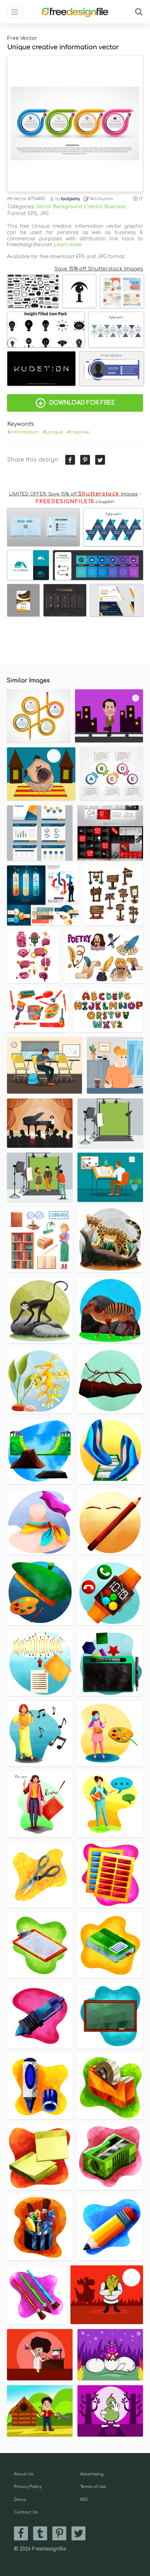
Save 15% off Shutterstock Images (99, 269)
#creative (78, 432)
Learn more (68, 245)
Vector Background (59, 207)
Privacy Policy (28, 2487)
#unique (53, 432)
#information (23, 432)
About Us (24, 2474)
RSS (84, 2500)
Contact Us (26, 2512)
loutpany (70, 199)
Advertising (92, 2474)
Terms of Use (93, 2487)
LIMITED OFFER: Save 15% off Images (73, 494)
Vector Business (106, 207)
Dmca (20, 2500)
